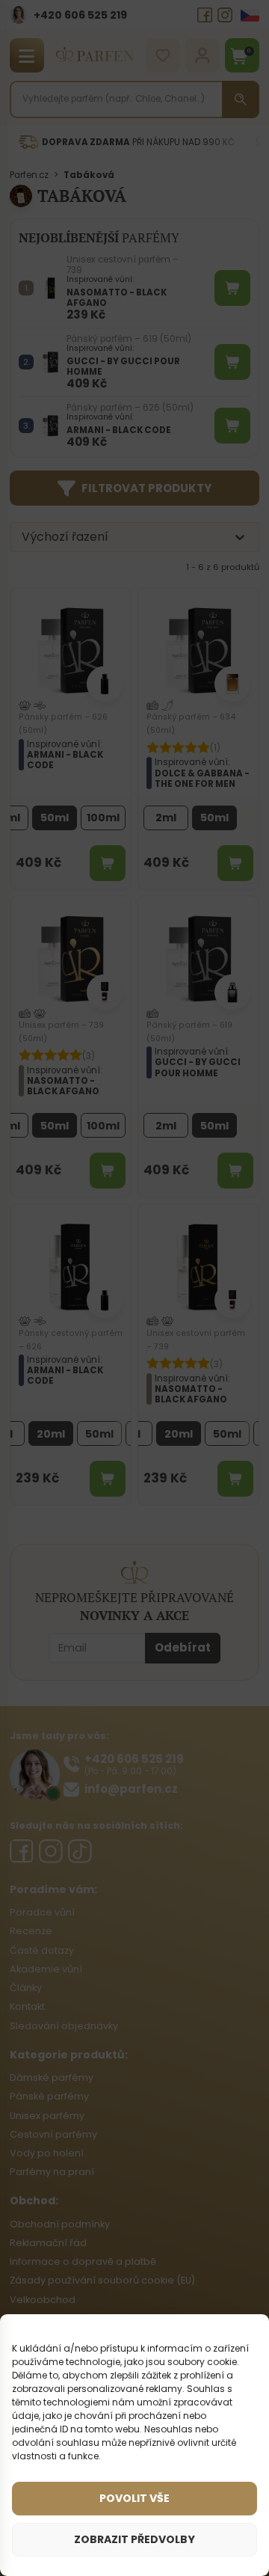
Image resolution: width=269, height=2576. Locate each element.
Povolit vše (134, 2498)
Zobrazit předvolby (134, 2539)
